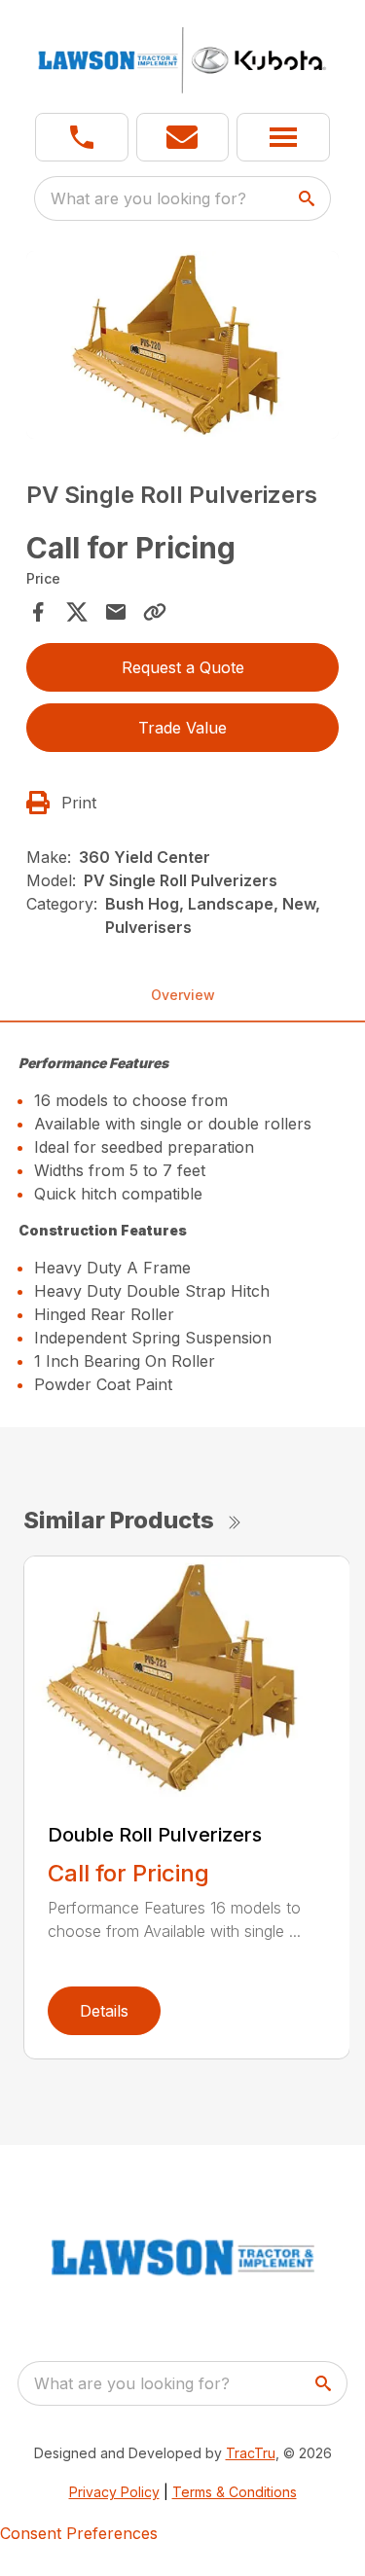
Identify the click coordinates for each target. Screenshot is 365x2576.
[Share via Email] (116, 612)
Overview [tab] (183, 995)
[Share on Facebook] (38, 612)
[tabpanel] (183, 348)
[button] (82, 137)
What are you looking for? (148, 198)
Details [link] (104, 2011)
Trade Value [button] (182, 728)
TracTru (251, 2453)
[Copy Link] (155, 612)
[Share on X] (77, 612)
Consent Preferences (79, 2533)
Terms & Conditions (235, 2492)
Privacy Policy (114, 2492)
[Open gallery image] (183, 345)
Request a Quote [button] (183, 667)
